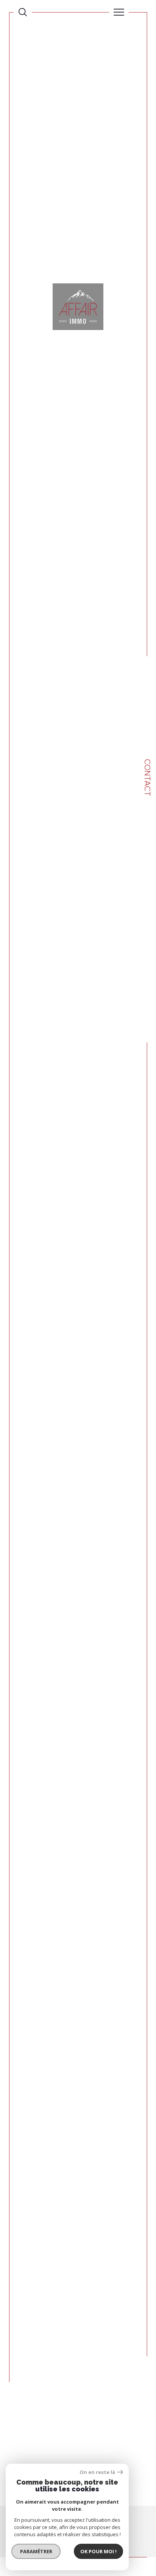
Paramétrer (36, 2551)
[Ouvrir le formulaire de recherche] (23, 12)
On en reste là (97, 2472)
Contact (147, 778)
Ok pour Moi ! (98, 2551)
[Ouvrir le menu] (119, 12)
